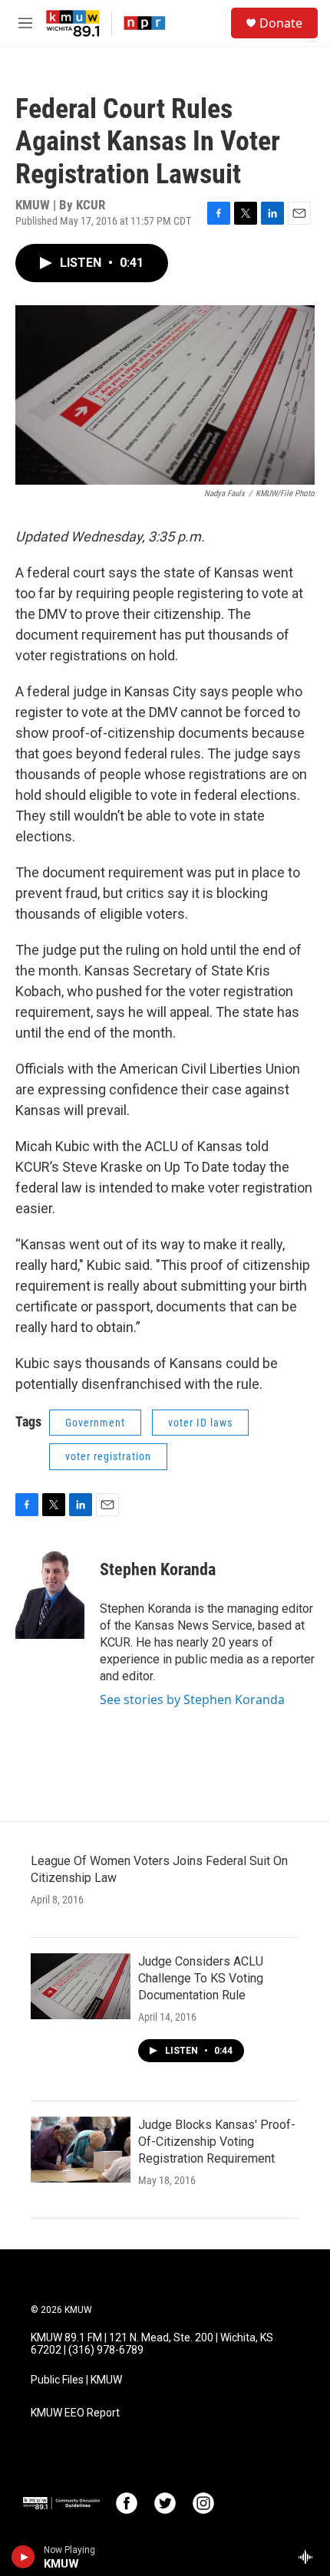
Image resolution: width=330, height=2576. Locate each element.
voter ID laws (200, 1423)
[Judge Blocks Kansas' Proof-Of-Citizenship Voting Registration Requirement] (81, 2150)
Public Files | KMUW (76, 2380)
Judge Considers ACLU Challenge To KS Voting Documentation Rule (201, 1978)
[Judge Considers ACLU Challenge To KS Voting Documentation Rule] (81, 1986)
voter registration (108, 1456)
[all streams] (310, 2557)
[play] (23, 2557)
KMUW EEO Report (75, 2413)
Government (95, 1423)
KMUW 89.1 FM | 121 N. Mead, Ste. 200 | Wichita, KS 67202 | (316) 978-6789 (152, 2344)
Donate (281, 23)
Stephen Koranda (158, 1569)
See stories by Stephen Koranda (192, 1699)
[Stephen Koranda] (50, 1593)
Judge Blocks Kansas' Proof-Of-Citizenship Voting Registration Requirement (217, 2142)
